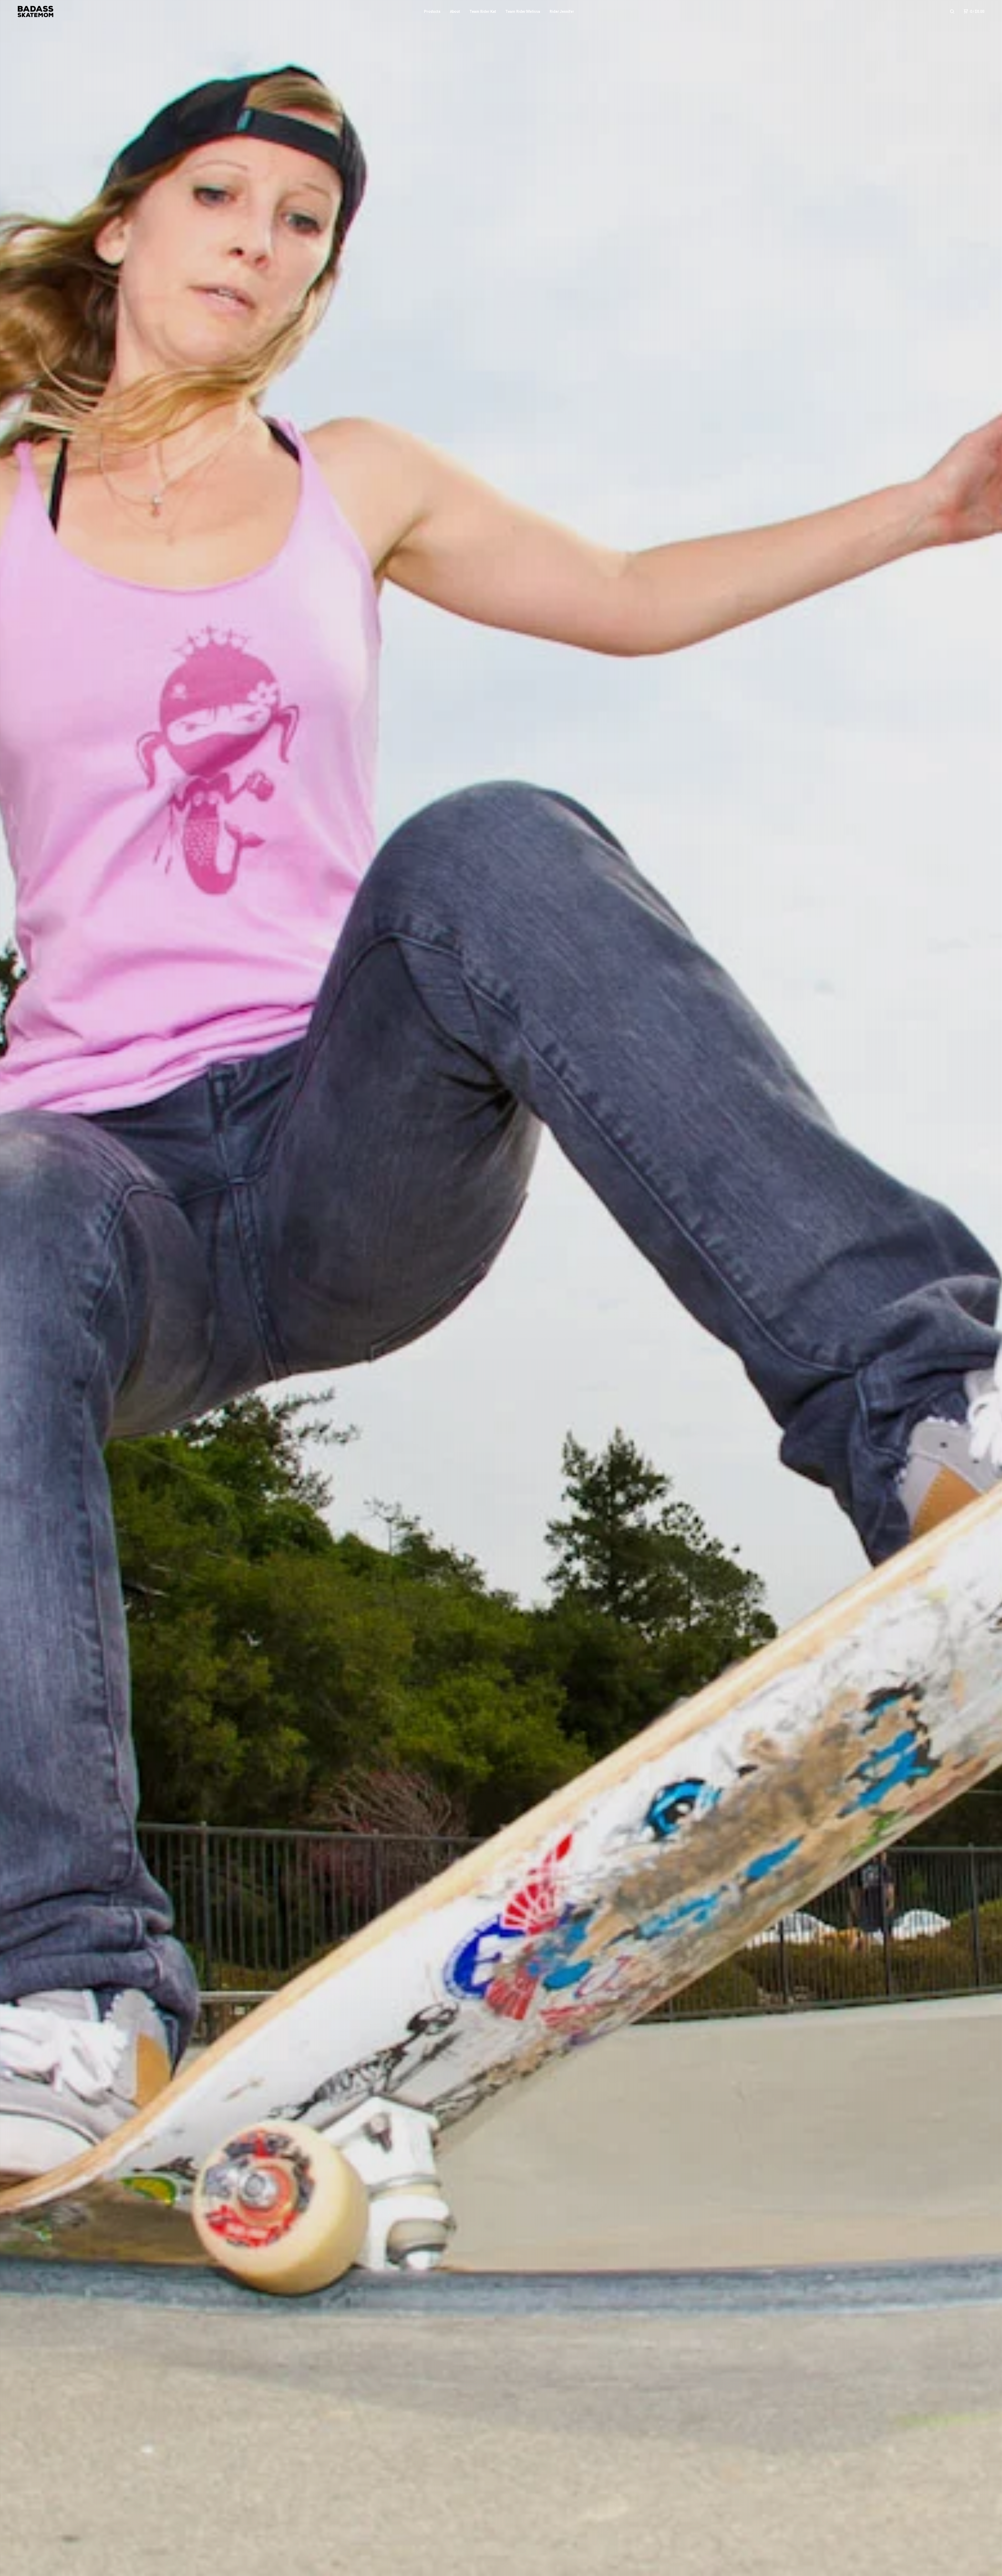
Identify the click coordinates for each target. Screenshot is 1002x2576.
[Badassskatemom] (35, 11)
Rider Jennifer (562, 11)
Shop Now (501, 1313)
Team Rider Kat (483, 11)
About (455, 11)
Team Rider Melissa (523, 11)
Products (432, 11)
